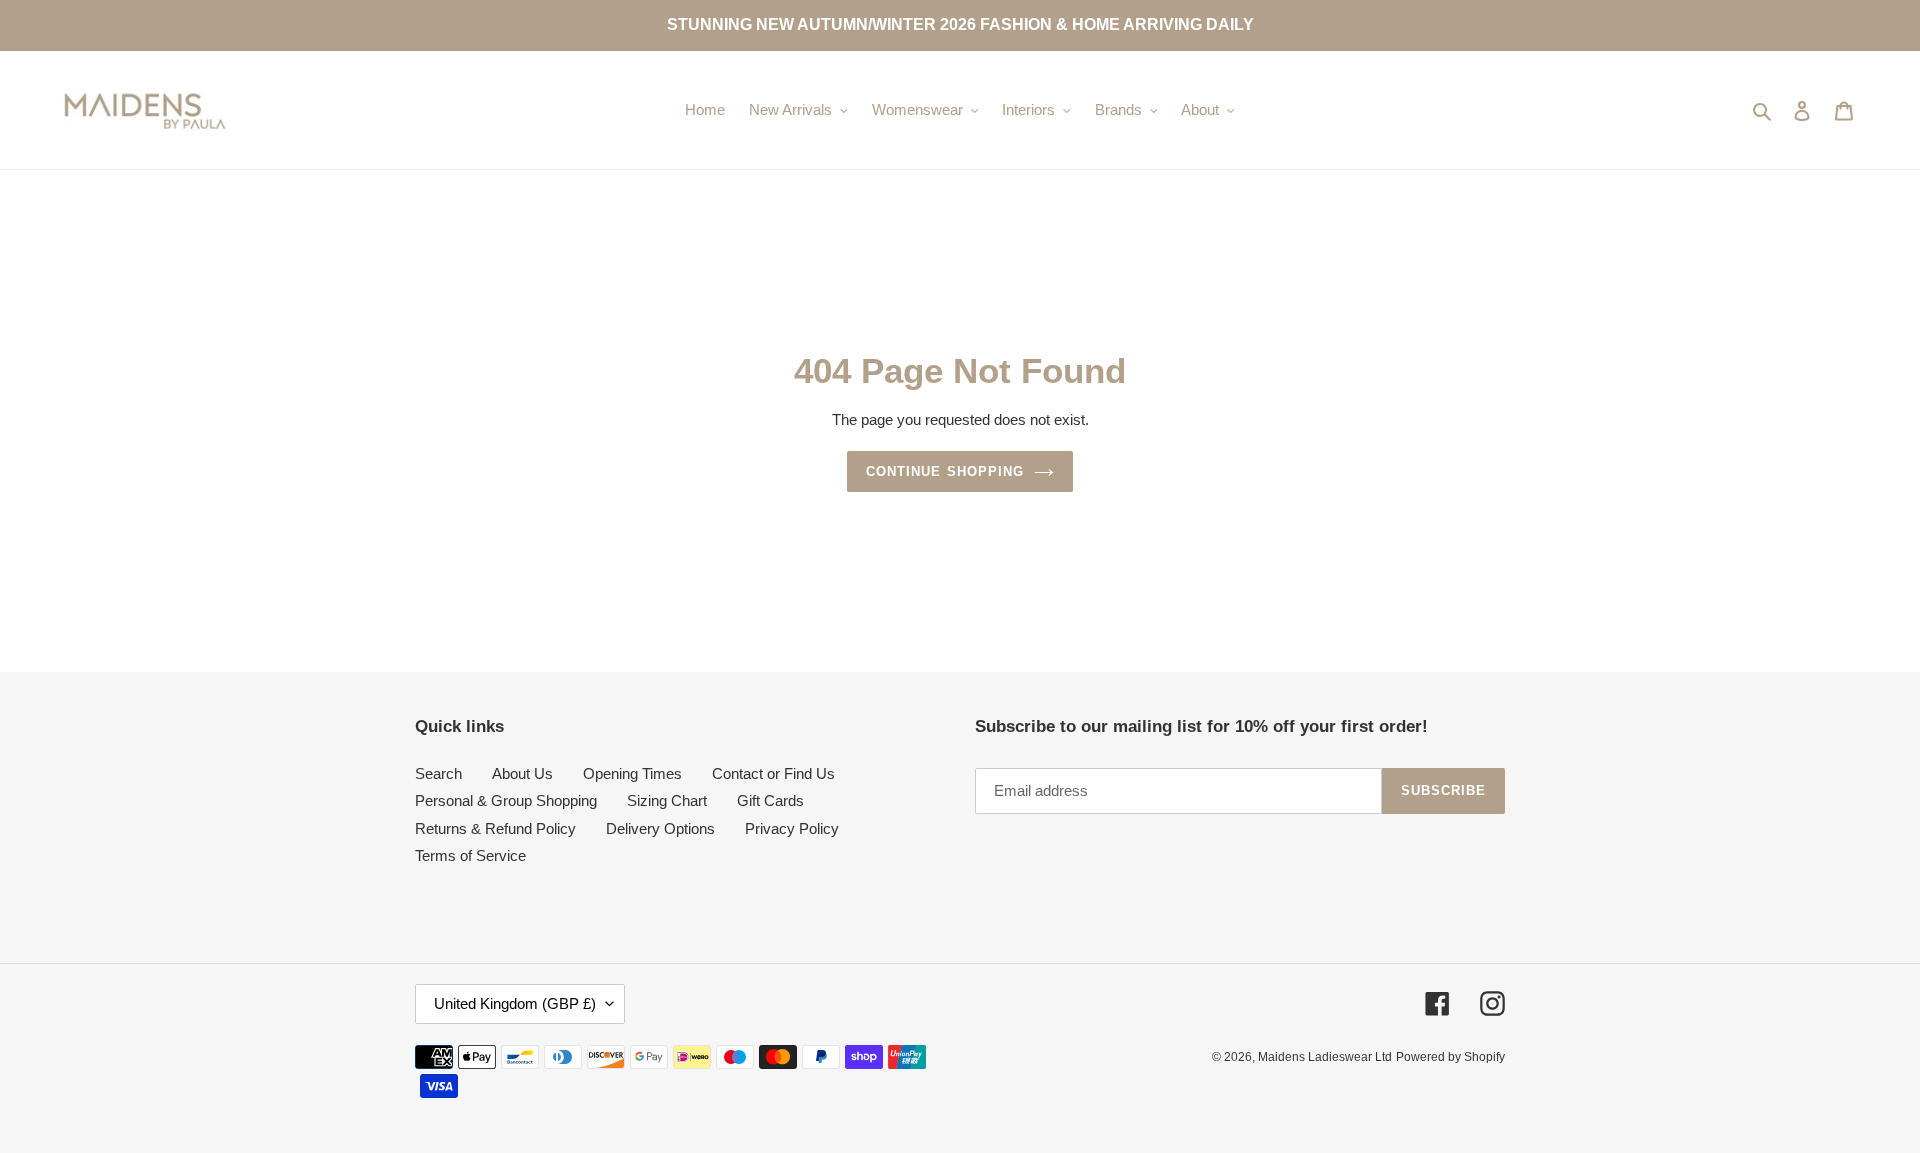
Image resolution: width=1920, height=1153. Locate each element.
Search (438, 773)
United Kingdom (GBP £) (515, 1003)
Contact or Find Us (773, 773)
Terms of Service (470, 855)
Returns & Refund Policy (495, 828)
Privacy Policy (792, 828)
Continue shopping (945, 471)
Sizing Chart (667, 800)
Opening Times (632, 773)
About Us (522, 773)
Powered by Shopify (1450, 1057)
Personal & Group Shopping (506, 800)
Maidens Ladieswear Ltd (1325, 1057)
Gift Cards (770, 800)
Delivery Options (660, 828)
